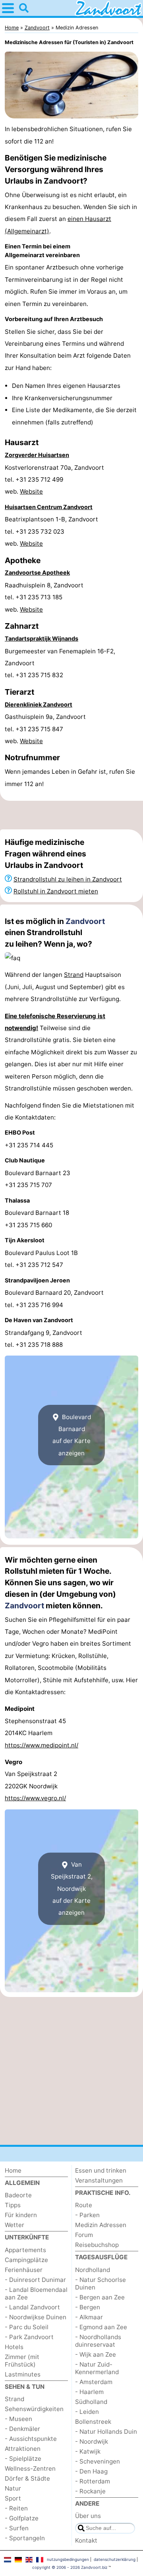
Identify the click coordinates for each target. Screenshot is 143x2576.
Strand (74, 975)
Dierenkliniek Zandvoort (39, 704)
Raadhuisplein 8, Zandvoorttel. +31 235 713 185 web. (44, 597)
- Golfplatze (22, 2518)
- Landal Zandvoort (32, 2307)
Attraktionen (23, 2449)
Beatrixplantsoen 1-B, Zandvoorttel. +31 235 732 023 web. (51, 531)
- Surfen (17, 2528)
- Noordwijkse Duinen (36, 2317)
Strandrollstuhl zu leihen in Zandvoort (68, 879)
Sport (13, 2498)
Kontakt (86, 2540)
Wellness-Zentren (30, 2469)
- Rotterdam (93, 2481)
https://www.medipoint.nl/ (42, 1745)
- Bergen (88, 2307)
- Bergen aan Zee (100, 2297)
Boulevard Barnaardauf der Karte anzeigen (72, 1435)
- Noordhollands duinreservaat (98, 2341)
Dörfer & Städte (27, 2478)
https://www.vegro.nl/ (35, 1798)
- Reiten (16, 2508)
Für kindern (21, 2215)
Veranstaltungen (99, 2180)
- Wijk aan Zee (96, 2354)
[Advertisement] (71, 815)
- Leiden (87, 2412)
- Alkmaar (89, 2317)
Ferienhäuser (24, 2270)
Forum (84, 2235)
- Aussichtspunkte (31, 2439)
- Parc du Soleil (27, 2327)
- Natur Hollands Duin (106, 2432)
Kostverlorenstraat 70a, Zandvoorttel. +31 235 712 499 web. (54, 480)
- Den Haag (91, 2471)
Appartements (25, 2250)
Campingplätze (26, 2260)
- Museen (18, 2419)
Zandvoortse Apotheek (37, 572)
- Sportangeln (25, 2538)
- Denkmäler (22, 2429)
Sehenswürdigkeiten (34, 2409)
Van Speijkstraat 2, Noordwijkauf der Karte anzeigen (72, 1889)
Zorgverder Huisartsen (37, 455)
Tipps (13, 2205)
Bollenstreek (93, 2422)
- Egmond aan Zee (101, 2327)
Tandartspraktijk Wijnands (42, 638)
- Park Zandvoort (29, 2337)
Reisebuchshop (97, 2245)
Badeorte (18, 2195)
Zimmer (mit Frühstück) (22, 2361)
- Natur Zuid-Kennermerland (97, 2368)
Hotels (14, 2347)
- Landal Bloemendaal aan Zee (36, 2293)
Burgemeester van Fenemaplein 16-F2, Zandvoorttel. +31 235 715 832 (60, 663)
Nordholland (93, 2270)
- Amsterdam (94, 2382)
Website (31, 491)
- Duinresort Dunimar (35, 2280)
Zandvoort (85, 921)
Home (13, 2170)
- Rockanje (90, 2491)
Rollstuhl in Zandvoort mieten (56, 891)
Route (84, 2205)
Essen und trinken (101, 2170)
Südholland (91, 2402)
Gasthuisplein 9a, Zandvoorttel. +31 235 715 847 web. (45, 729)
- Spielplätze (23, 2459)
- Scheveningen (98, 2461)
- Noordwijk (92, 2441)
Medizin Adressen (101, 2225)
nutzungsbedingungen (68, 2559)
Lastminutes (23, 2374)
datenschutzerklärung (115, 2559)
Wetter (14, 2225)
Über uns (88, 2516)
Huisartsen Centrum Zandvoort (49, 507)
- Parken (87, 2215)
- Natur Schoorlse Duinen (100, 2284)
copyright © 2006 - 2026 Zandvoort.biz (70, 2567)
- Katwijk (88, 2451)
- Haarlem (89, 2392)
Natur (13, 2488)
